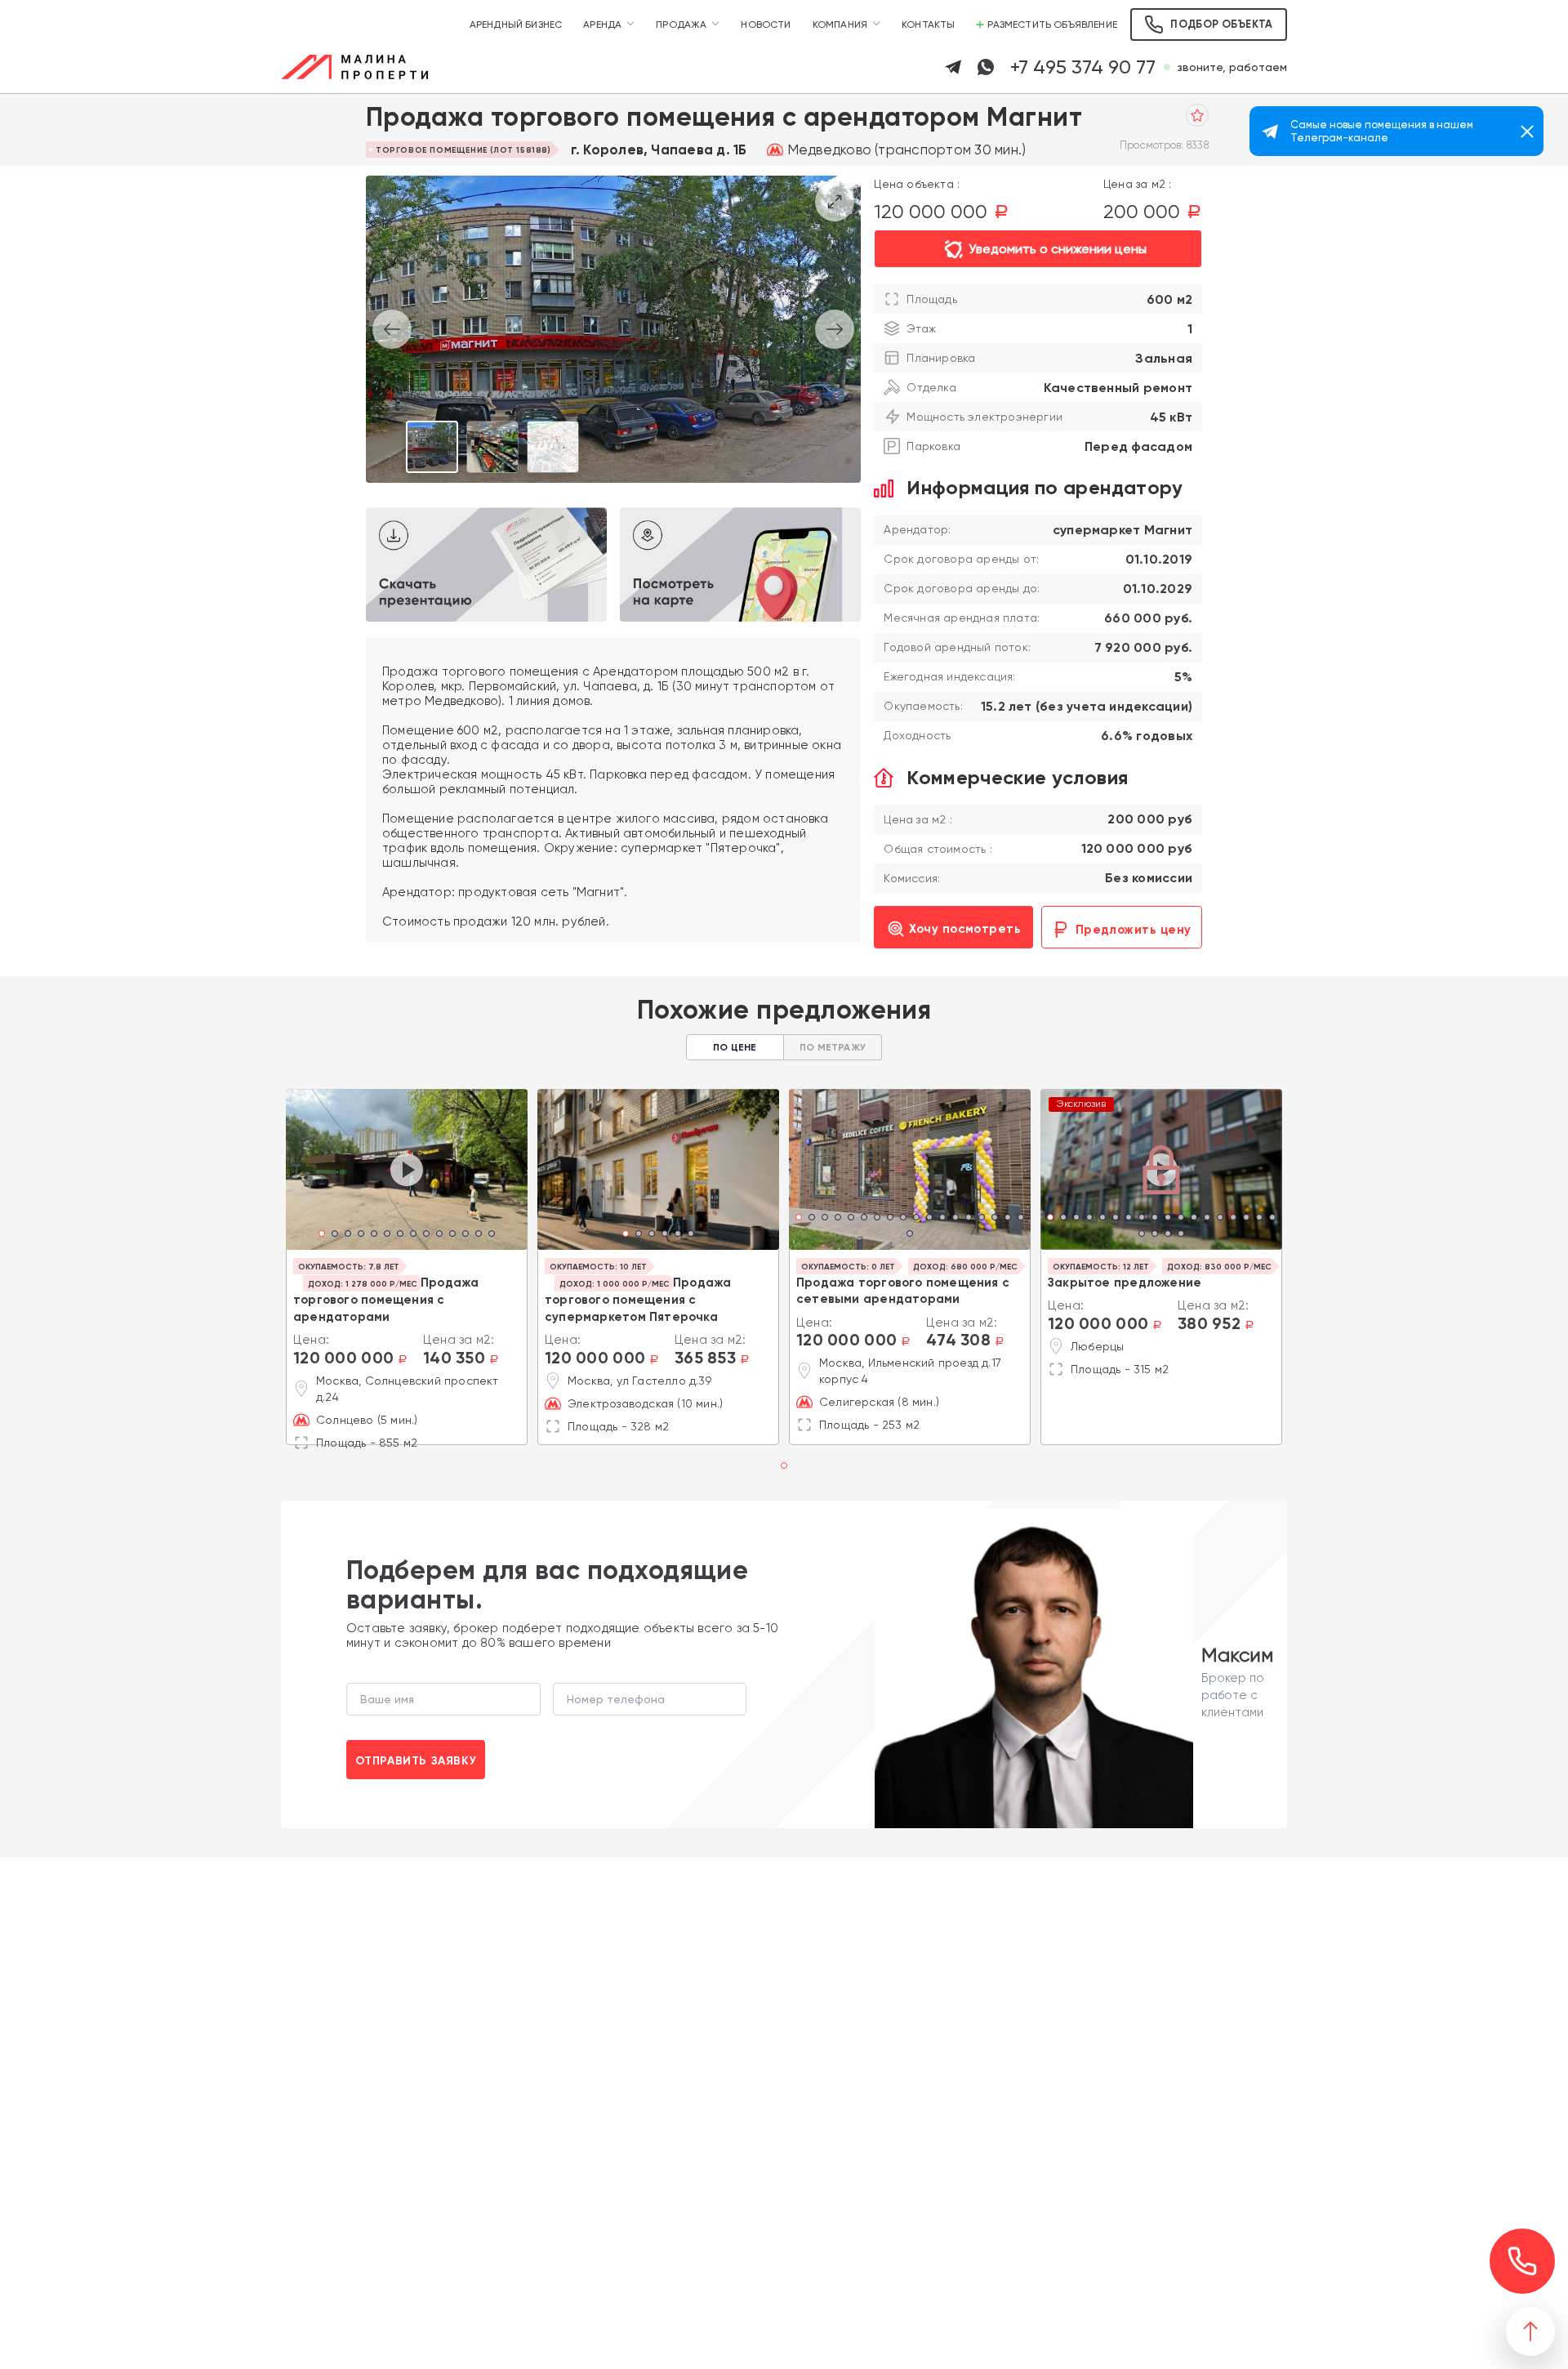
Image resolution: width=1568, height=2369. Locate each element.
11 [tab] (452, 1235)
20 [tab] (1155, 1235)
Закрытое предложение (1125, 1283)
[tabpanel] (407, 1169)
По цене (735, 1047)
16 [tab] (995, 1219)
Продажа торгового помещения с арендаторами (386, 1300)
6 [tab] (387, 1235)
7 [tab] (400, 1235)
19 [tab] (910, 1235)
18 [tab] (266, 1219)
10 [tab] (439, 1235)
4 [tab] (361, 1235)
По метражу (833, 1047)
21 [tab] (1168, 1235)
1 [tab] (322, 1235)
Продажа (681, 25)
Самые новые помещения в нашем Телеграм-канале (1382, 131)
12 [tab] (465, 1235)
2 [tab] (335, 1235)
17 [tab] (253, 1219)
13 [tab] (479, 1235)
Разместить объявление (1052, 25)
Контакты (928, 25)
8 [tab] (413, 1235)
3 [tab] (348, 1235)
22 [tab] (1181, 1235)
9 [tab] (426, 1235)
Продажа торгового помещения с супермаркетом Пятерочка (638, 1300)
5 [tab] (374, 1235)
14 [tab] (492, 1235)
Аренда (602, 25)
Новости (766, 25)
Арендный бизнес (516, 25)
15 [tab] (982, 1219)
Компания (840, 25)
